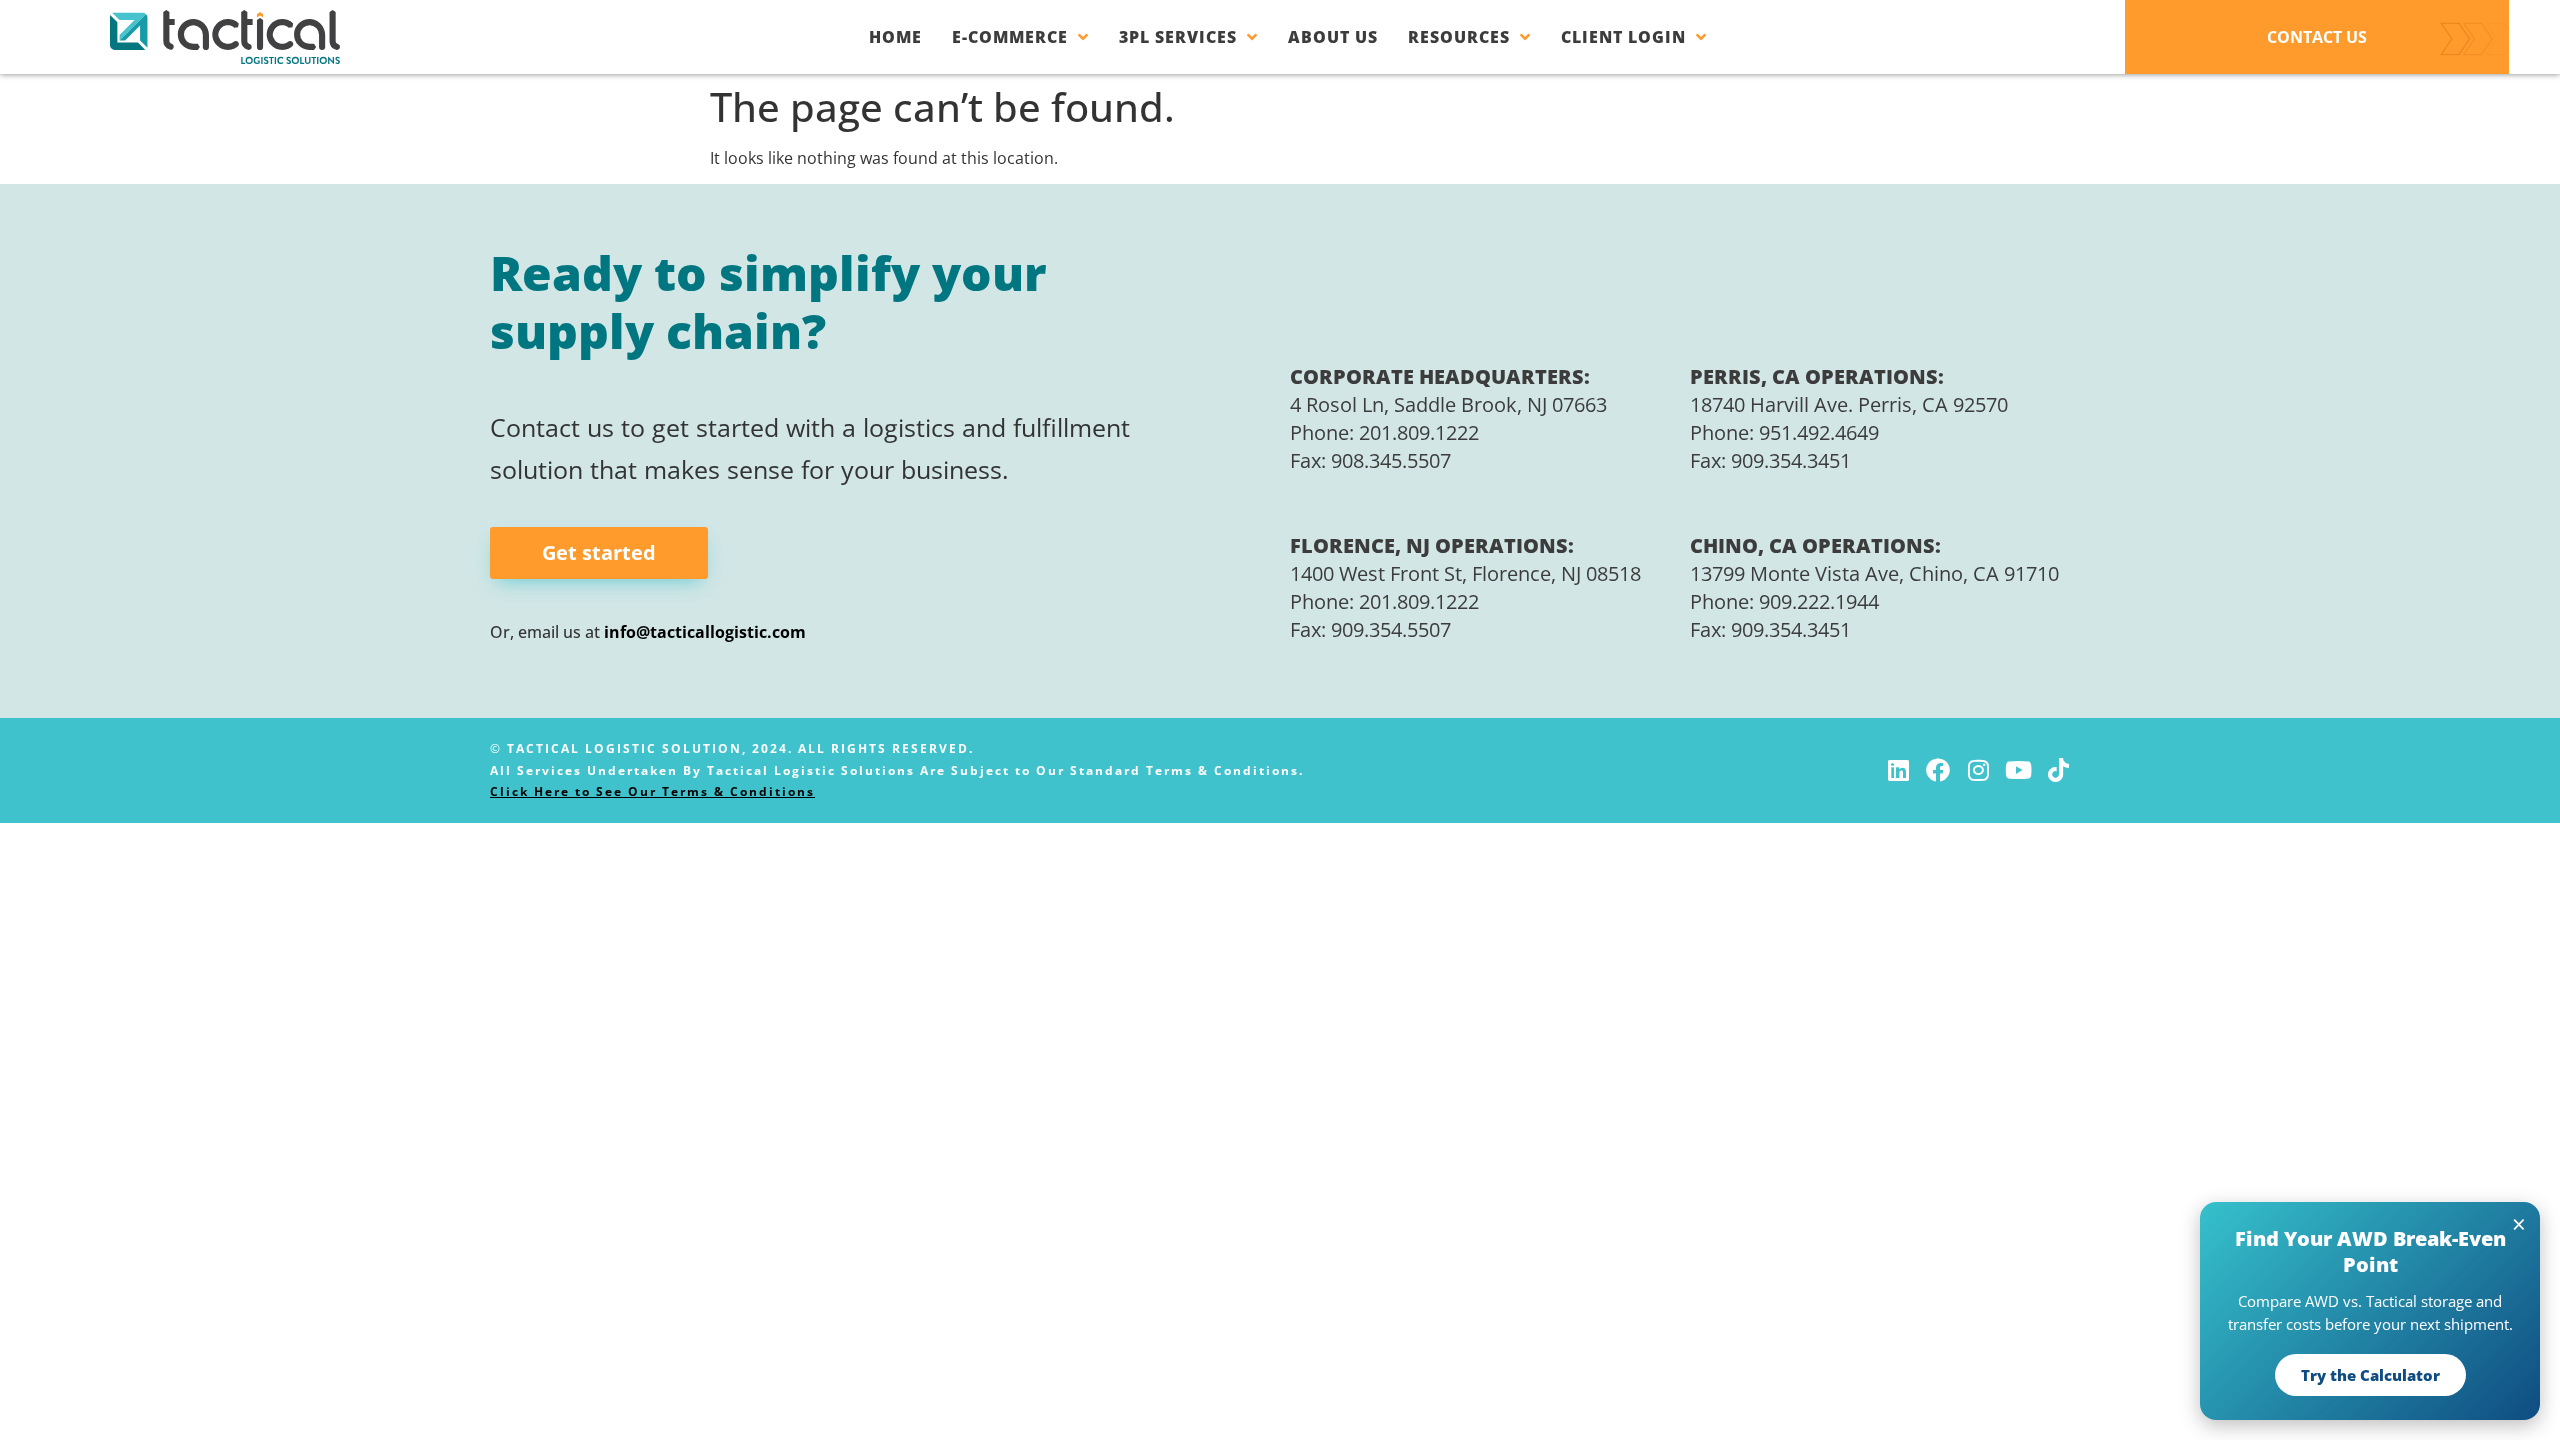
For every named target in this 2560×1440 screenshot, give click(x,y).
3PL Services (1178, 37)
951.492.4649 (1819, 432)
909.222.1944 (1819, 601)
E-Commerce (1010, 37)
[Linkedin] (1898, 770)
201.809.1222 (1419, 432)
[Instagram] (1978, 770)
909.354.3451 (1791, 460)
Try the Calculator (2370, 1375)
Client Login (1623, 37)
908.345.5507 (1391, 460)
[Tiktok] (2058, 770)
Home (895, 37)
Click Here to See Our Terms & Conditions (652, 791)
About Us (1333, 37)
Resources (1459, 37)
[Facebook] (1938, 770)
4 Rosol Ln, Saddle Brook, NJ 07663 (1448, 404)
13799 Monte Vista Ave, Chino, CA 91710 (1874, 573)
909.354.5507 (1391, 629)
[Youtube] (2018, 770)
